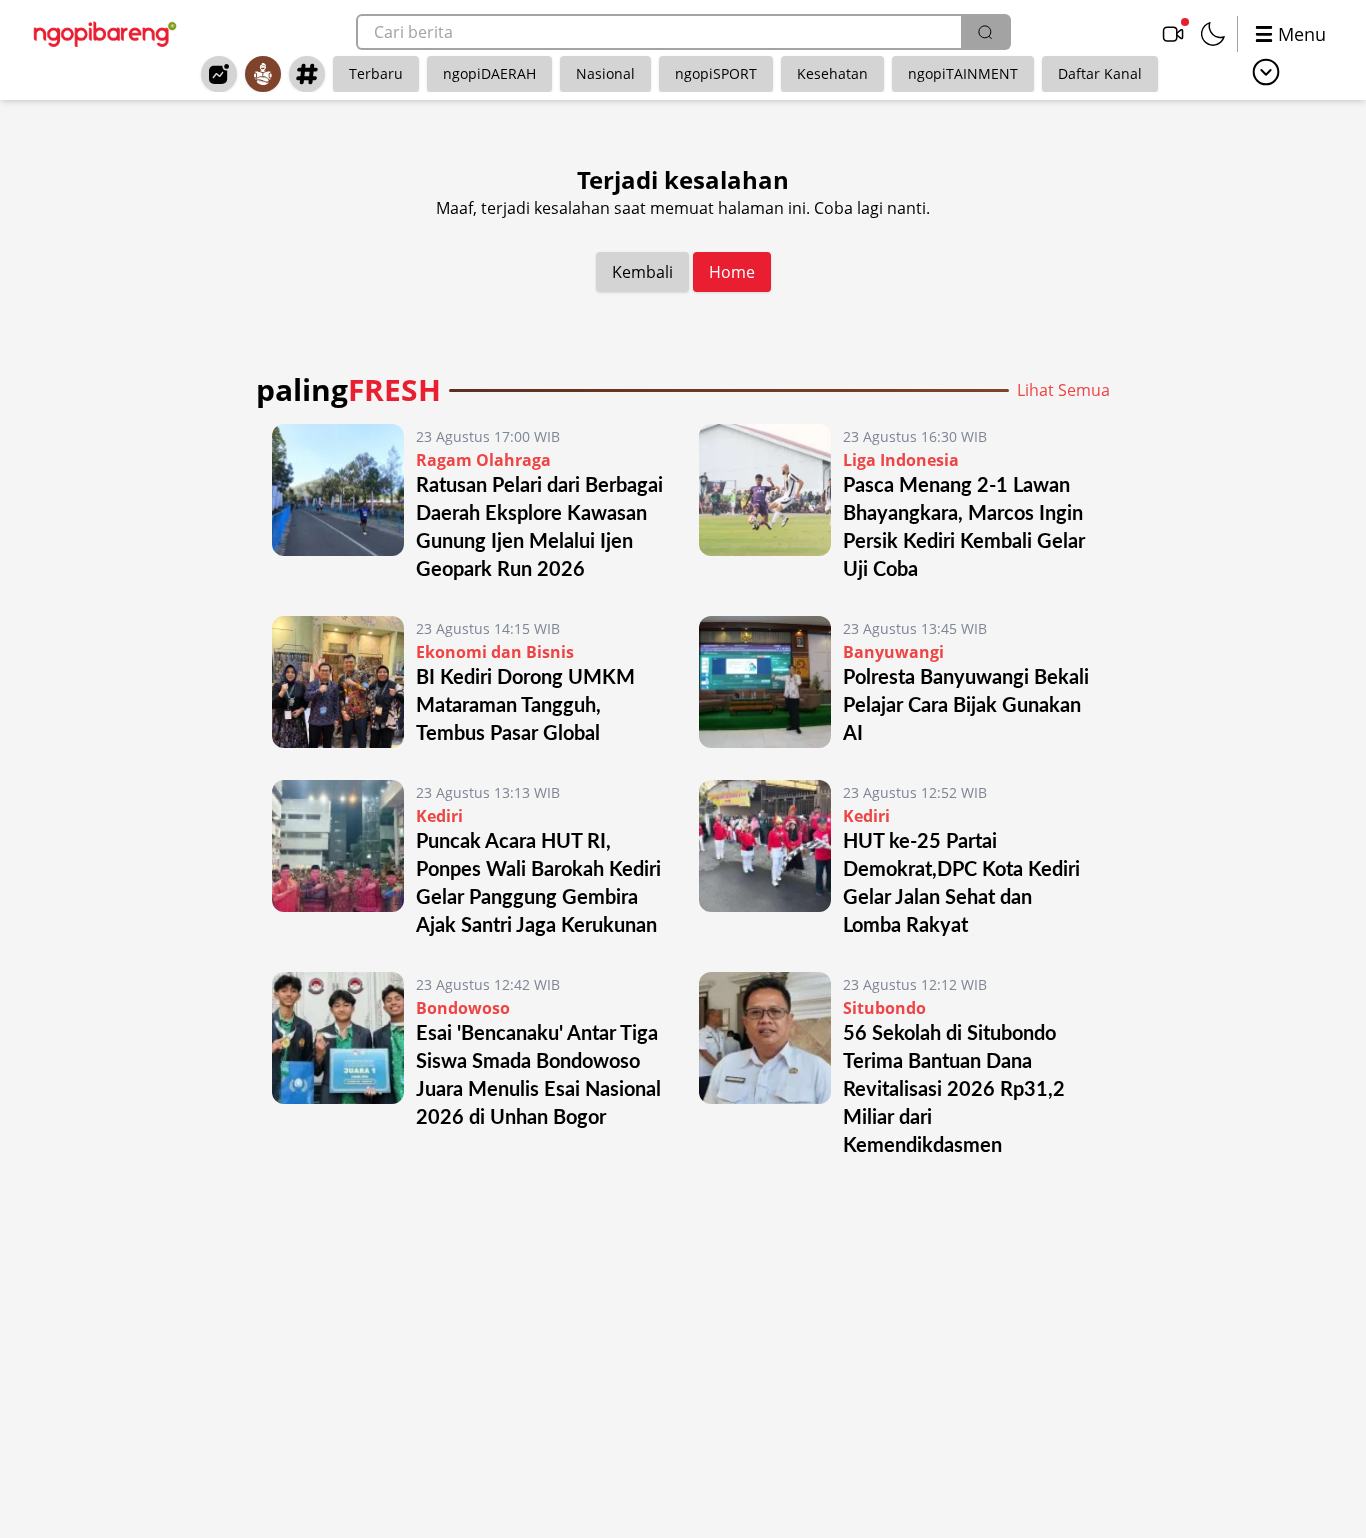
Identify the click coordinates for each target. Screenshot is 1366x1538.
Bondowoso (463, 1008)
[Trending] (219, 74)
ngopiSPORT (716, 73)
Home (732, 272)
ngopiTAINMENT (963, 73)
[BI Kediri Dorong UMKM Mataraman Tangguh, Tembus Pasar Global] (338, 682)
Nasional (605, 73)
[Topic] (307, 74)
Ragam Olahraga (483, 460)
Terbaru (376, 73)
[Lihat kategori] (1266, 72)
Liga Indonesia (901, 460)
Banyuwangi (893, 652)
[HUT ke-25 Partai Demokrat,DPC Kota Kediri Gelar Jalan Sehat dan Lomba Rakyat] (765, 860)
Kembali (642, 272)
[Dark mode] (1213, 34)
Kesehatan (832, 73)
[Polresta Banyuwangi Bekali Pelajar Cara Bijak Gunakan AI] (765, 682)
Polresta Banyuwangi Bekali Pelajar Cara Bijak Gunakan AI (966, 706)
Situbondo (884, 1008)
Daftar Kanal (1100, 73)
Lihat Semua (1063, 390)
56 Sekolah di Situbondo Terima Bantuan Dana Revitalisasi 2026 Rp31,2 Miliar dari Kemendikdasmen (954, 1090)
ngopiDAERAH (489, 73)
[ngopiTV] (1173, 34)
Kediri (439, 816)
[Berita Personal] (263, 74)
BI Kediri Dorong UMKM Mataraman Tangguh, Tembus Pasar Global (525, 706)
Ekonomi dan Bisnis (495, 652)
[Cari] (985, 32)
